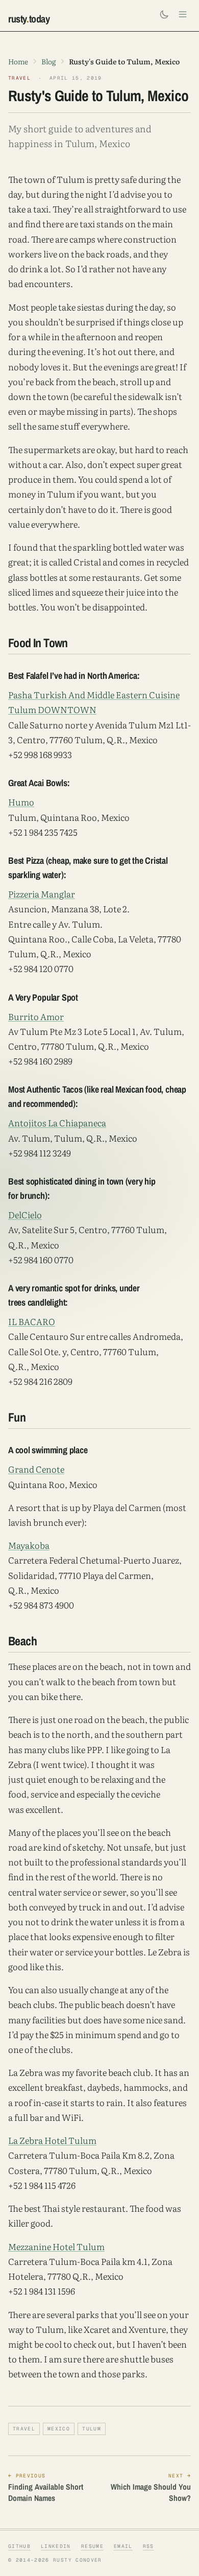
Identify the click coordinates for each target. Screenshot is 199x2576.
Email (123, 2546)
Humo (21, 802)
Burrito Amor (36, 1016)
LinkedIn (56, 2546)
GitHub (19, 2546)
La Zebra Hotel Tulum (52, 2140)
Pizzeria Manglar (42, 894)
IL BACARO (32, 1321)
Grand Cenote (36, 1469)
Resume (92, 2546)
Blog (48, 61)
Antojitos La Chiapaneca (57, 1122)
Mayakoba (29, 1545)
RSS (148, 2546)
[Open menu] (183, 14)
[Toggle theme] (164, 14)
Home (18, 61)
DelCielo (25, 1214)
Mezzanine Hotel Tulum (56, 2246)
